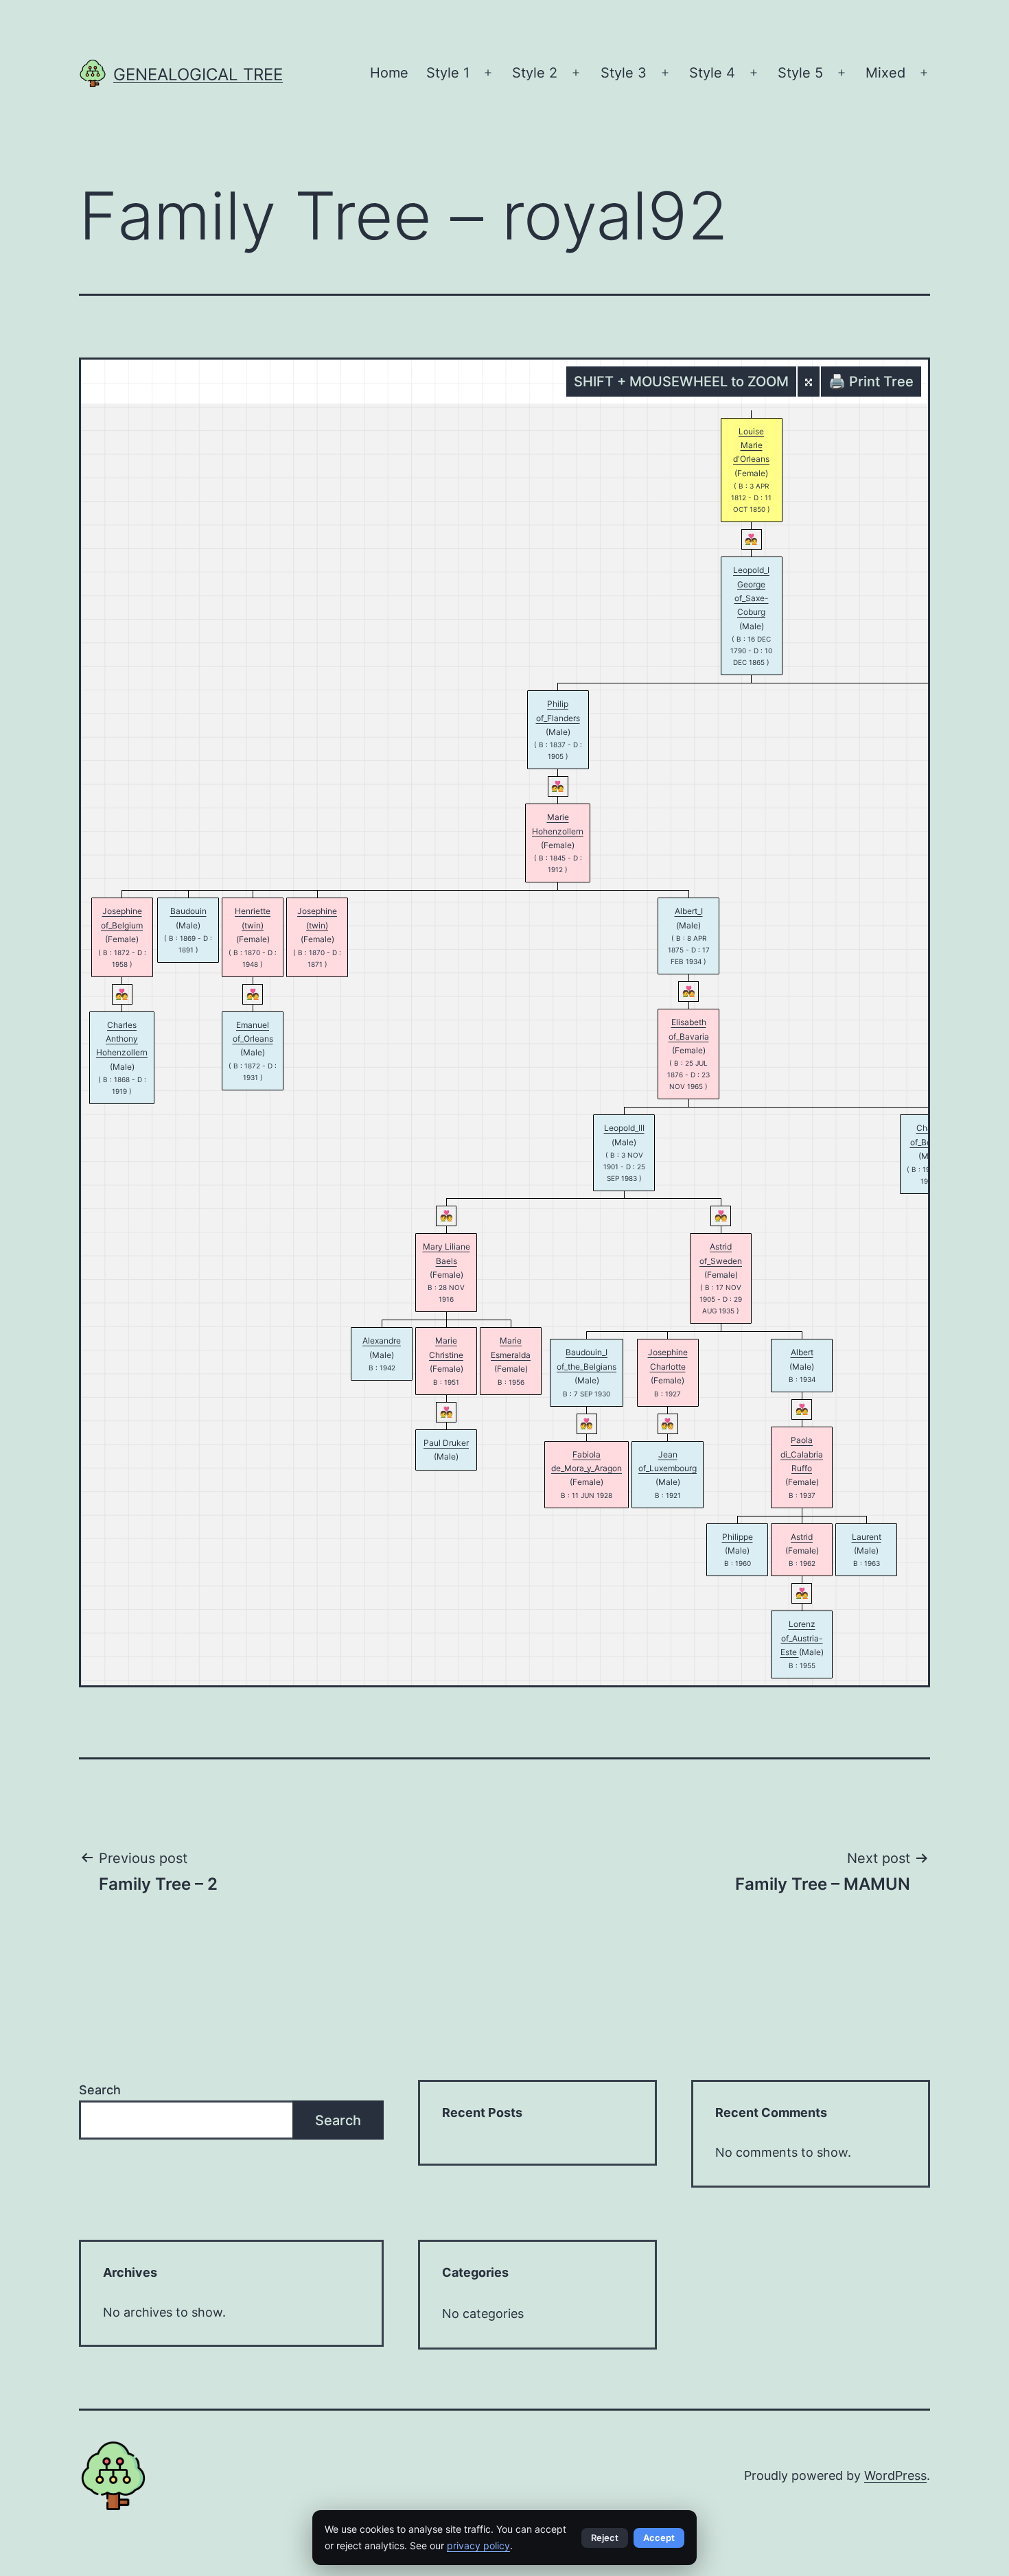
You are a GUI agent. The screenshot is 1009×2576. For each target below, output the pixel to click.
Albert (802, 1352)
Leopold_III (624, 1128)
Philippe (738, 1537)
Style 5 (800, 73)
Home (389, 73)
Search (100, 2090)
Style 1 (448, 73)
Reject (605, 2538)
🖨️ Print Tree (871, 382)
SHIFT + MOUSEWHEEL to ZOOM (681, 382)
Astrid (802, 1537)
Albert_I (689, 911)
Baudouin (188, 911)
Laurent (867, 1537)
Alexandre (382, 1340)
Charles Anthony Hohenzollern (122, 1039)
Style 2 (535, 73)
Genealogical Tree (198, 74)
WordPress (895, 2475)
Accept (659, 2538)
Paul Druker (446, 1443)
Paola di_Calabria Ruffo (802, 1454)
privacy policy (478, 2545)
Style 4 (712, 73)
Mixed (885, 73)
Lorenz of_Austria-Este (802, 1638)
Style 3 (624, 73)
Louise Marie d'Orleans (751, 445)
